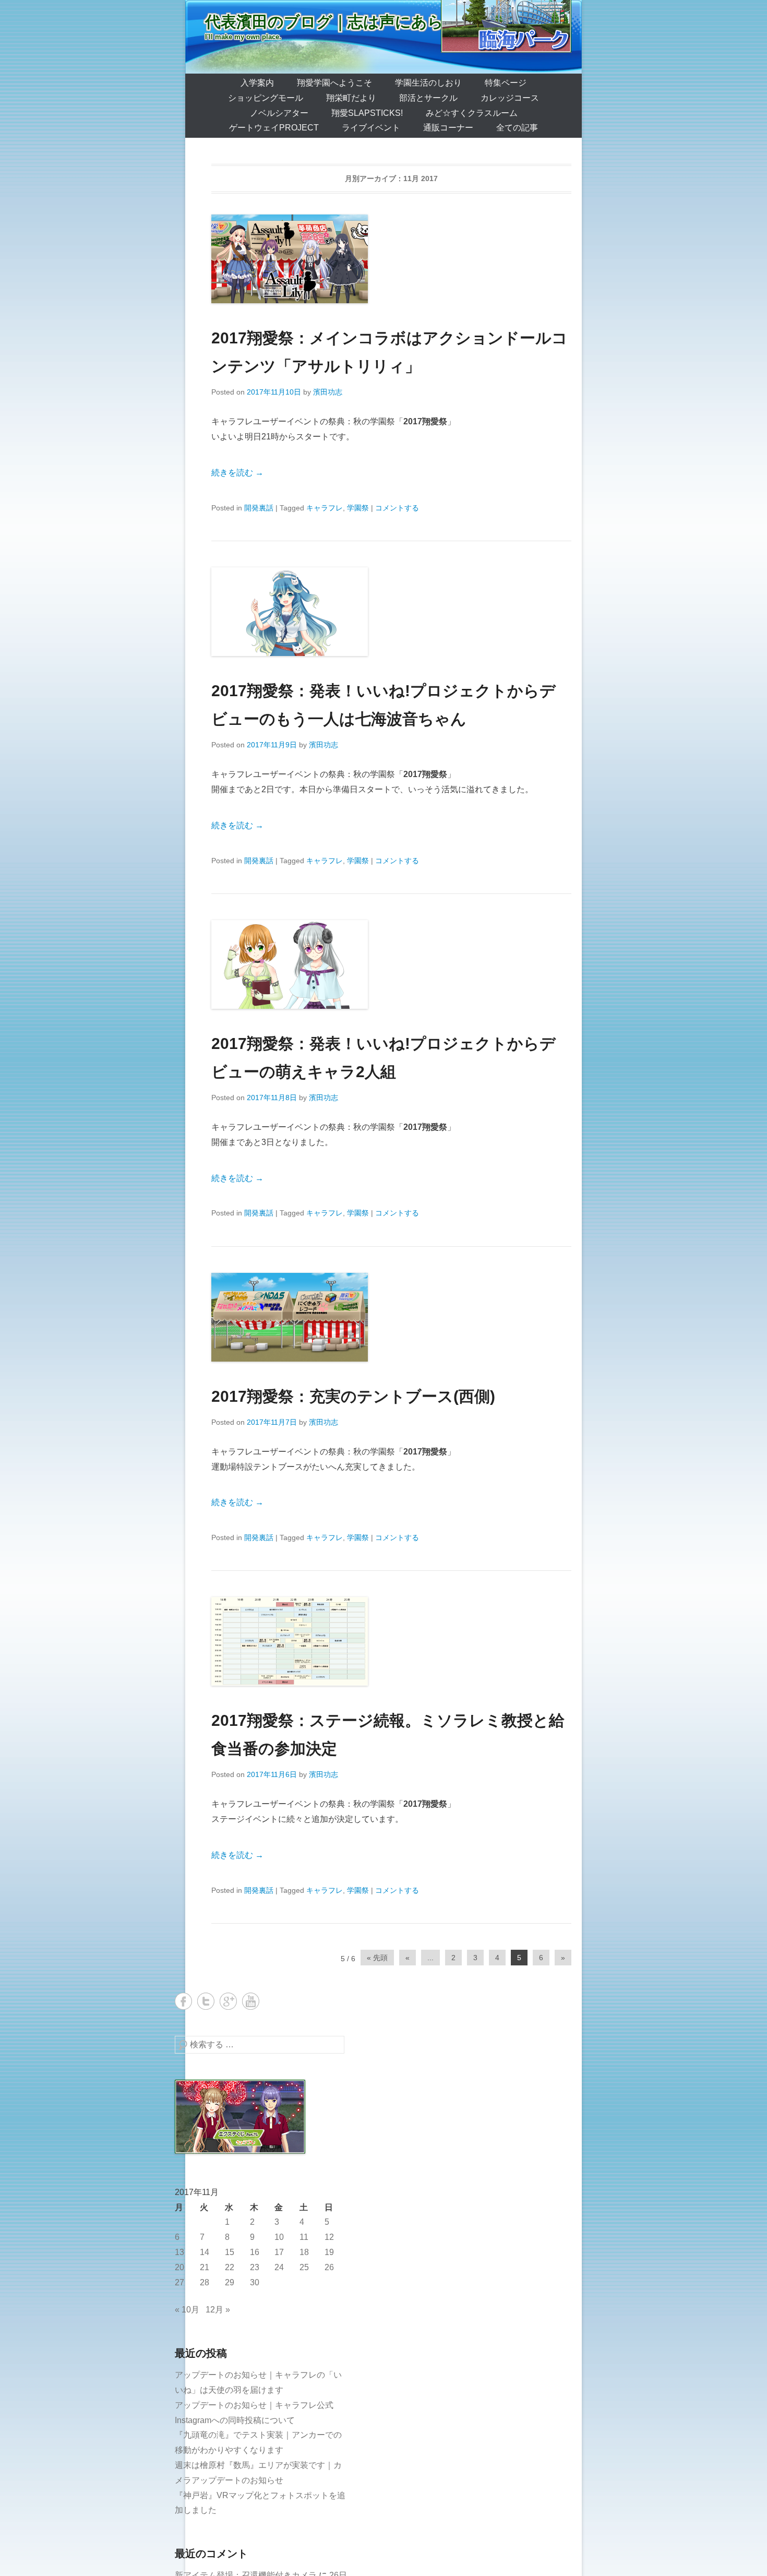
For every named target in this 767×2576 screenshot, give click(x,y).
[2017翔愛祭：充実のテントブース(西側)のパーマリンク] (391, 1317)
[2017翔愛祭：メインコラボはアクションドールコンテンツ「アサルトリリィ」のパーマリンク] (391, 259)
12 (329, 2237)
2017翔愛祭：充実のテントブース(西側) (353, 1396)
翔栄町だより (351, 98)
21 (205, 2267)
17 (279, 2252)
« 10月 (187, 2310)
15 (230, 2252)
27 (179, 2282)
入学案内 (257, 83)
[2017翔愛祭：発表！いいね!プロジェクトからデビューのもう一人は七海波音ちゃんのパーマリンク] (391, 612)
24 (279, 2267)
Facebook (183, 2001)
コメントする (397, 508)
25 (304, 2267)
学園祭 (358, 508)
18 (304, 2252)
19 (329, 2252)
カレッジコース (510, 98)
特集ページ (506, 83)
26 (329, 2267)
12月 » (218, 2310)
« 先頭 (377, 1958)
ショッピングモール (266, 98)
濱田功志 (328, 392)
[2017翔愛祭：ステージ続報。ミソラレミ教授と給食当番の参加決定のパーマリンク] (391, 1641)
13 (179, 2252)
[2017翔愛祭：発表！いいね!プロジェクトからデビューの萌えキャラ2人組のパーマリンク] (391, 964)
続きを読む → (237, 473)
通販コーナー (448, 128)
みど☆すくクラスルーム (472, 113)
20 (179, 2267)
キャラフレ (325, 508)
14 (205, 2252)
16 (255, 2252)
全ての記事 (517, 128)
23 (255, 2267)
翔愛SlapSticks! (367, 113)
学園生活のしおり (428, 83)
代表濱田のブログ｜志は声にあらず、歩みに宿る (380, 22)
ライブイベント (371, 128)
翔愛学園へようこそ (334, 83)
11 (304, 2237)
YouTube (251, 2001)
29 (230, 2282)
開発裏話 (259, 508)
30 (255, 2282)
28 (205, 2282)
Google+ (228, 2001)
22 (230, 2267)
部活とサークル (428, 98)
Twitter (206, 2001)
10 (279, 2237)
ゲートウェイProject (274, 128)
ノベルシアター (279, 113)
